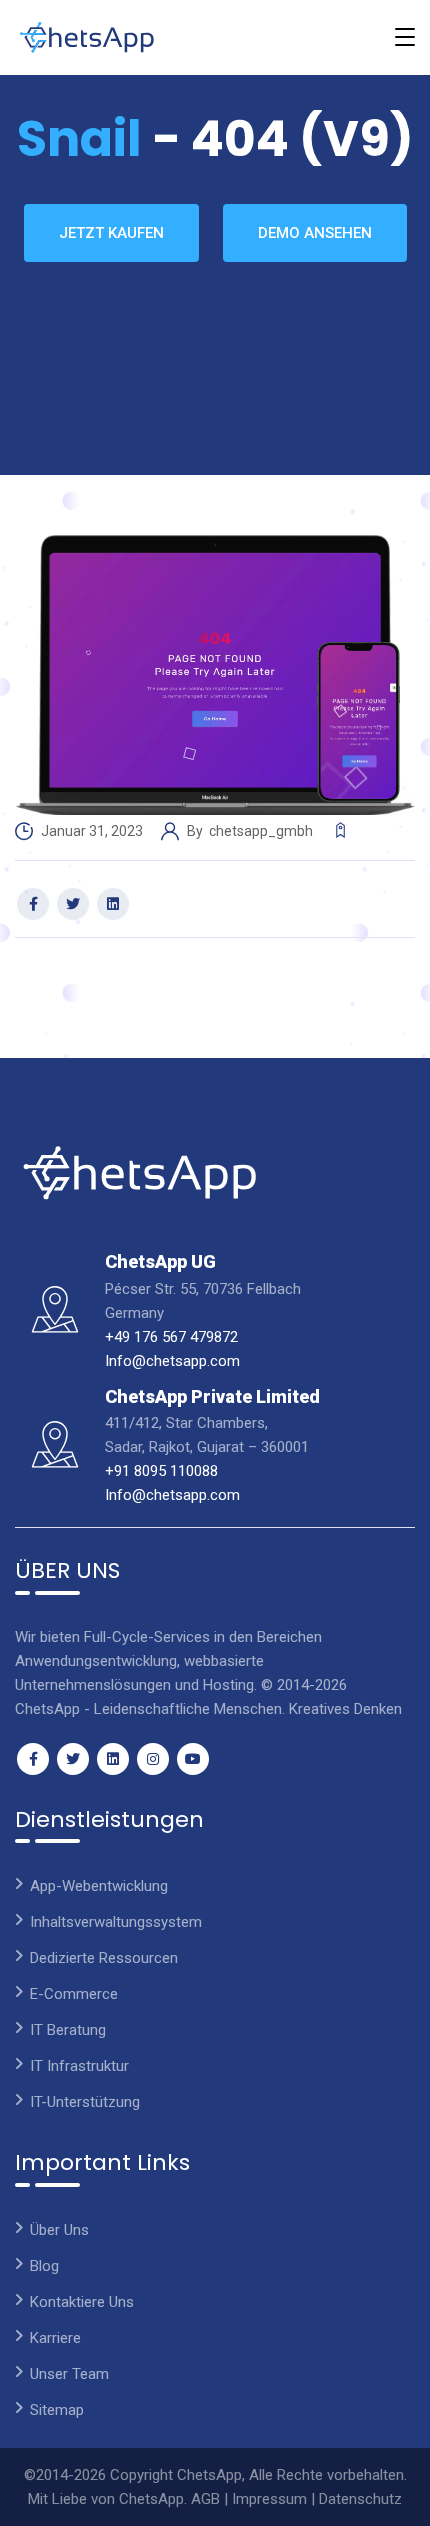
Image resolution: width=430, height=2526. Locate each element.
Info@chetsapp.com (172, 1361)
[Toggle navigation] (405, 37)
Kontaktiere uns (82, 2302)
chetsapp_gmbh (262, 831)
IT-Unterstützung (85, 2102)
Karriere (55, 2338)
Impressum (269, 2499)
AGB (205, 2499)
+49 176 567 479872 (171, 1337)
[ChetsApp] (87, 37)
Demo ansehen (315, 233)
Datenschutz (360, 2499)
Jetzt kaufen (111, 233)
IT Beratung (68, 2030)
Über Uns (59, 2230)
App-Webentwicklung (99, 1886)
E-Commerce (74, 1994)
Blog (44, 2266)
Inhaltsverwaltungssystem (116, 1922)
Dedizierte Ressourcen (104, 1958)
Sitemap (57, 2410)
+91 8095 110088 (161, 1471)
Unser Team (69, 2374)
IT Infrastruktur (79, 2066)
